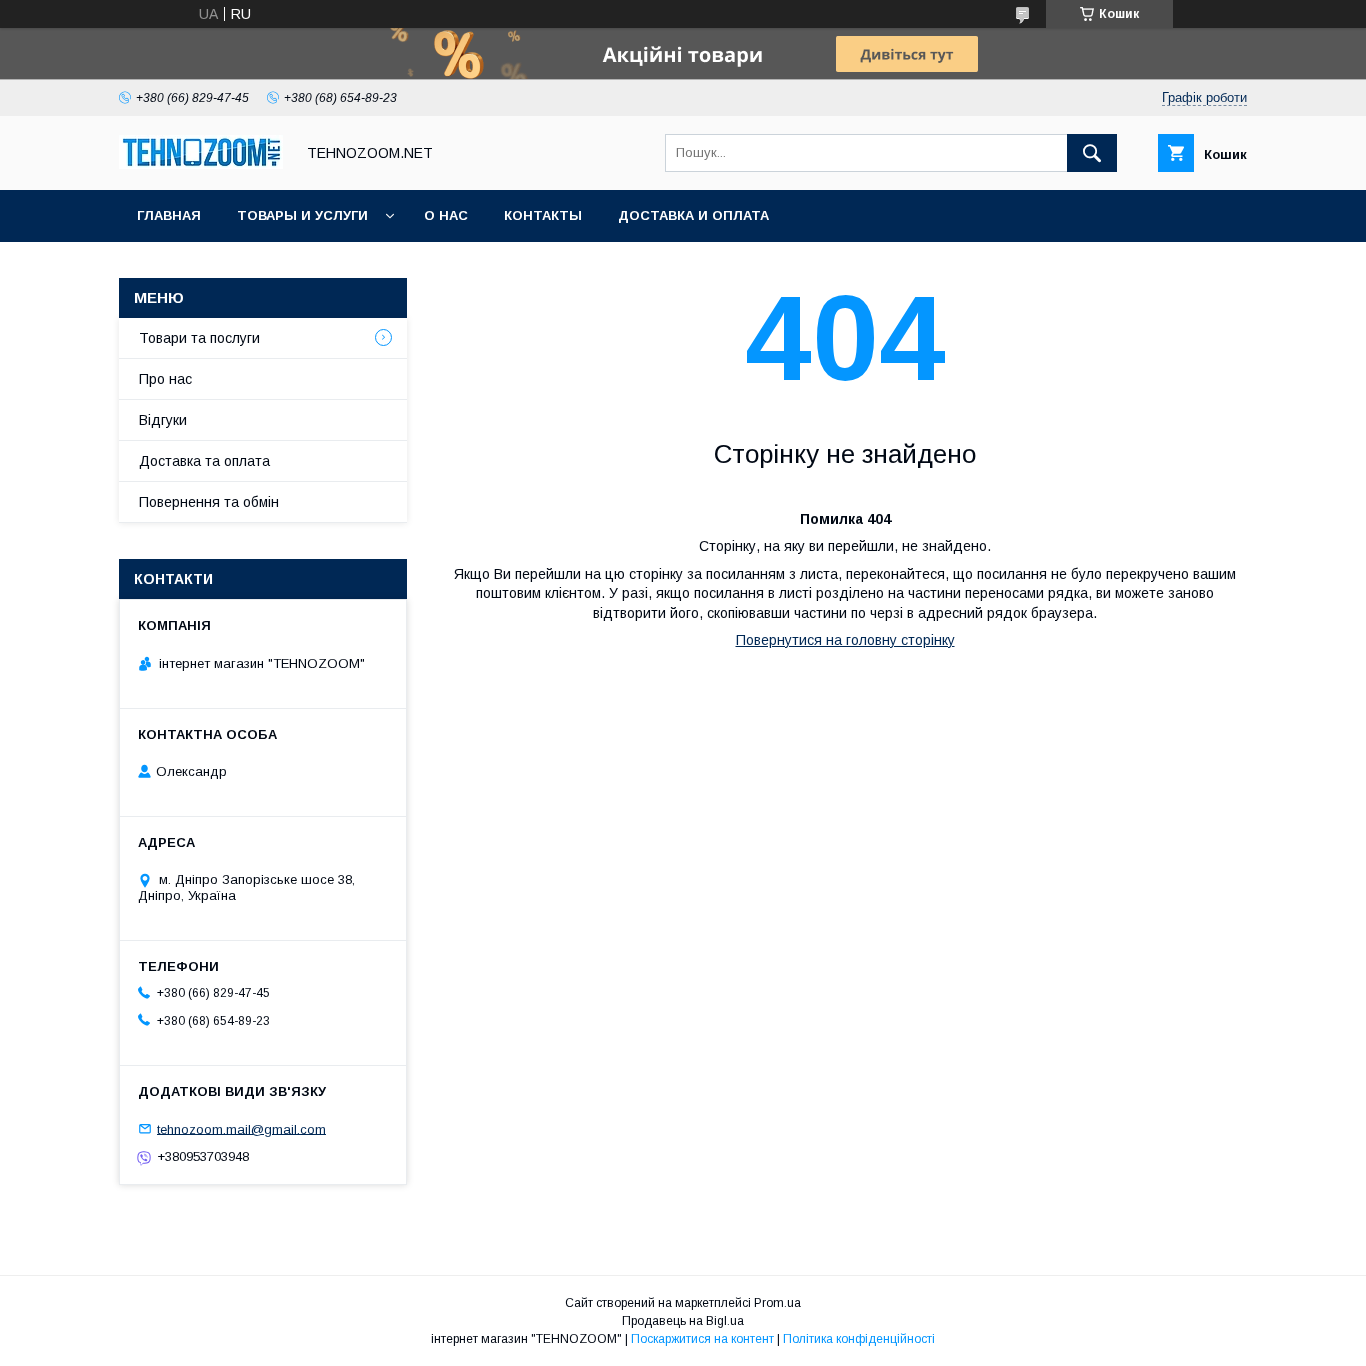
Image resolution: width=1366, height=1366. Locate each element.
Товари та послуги (199, 338)
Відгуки (163, 420)
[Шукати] (1092, 153)
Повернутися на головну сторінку (845, 640)
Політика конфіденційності (859, 1339)
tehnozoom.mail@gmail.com (241, 1128)
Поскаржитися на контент (702, 1339)
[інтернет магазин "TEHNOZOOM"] (201, 164)
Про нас (165, 379)
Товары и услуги (302, 215)
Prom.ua (777, 1303)
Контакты (543, 215)
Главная (169, 215)
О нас (446, 215)
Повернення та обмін (209, 502)
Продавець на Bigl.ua (683, 1321)
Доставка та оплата (204, 461)
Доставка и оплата (693, 215)
